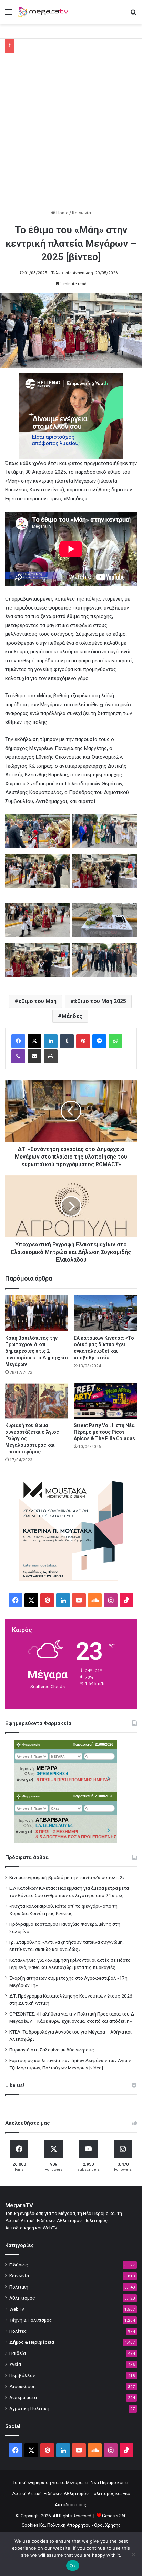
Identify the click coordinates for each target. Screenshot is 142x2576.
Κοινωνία (82, 213)
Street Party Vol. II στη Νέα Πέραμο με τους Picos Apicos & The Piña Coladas (104, 1432)
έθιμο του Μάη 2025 (100, 1001)
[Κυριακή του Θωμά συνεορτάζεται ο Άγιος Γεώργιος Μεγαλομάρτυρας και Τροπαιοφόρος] (37, 1401)
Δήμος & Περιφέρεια (32, 2342)
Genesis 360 (114, 2516)
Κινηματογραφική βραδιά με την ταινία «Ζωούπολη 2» (67, 1877)
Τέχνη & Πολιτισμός (31, 2320)
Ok (73, 2566)
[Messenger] (99, 1041)
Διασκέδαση (23, 2386)
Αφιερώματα (23, 2397)
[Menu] (9, 15)
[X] (34, 1041)
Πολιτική (19, 2287)
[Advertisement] (71, 134)
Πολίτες (18, 2331)
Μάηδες (72, 1016)
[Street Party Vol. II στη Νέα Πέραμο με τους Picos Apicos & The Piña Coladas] (105, 1401)
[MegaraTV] (45, 12)
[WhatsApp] (115, 1041)
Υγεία (15, 2364)
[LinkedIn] (51, 1041)
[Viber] (18, 1056)
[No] (133, 2554)
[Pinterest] (83, 1041)
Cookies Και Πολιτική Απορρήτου (56, 2525)
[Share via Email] (34, 1056)
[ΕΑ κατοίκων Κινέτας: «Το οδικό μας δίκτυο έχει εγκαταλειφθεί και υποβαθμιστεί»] (105, 1313)
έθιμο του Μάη (37, 1001)
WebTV (17, 2309)
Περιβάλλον (22, 2375)
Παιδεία (18, 2353)
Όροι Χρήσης (107, 2525)
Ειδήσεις (19, 2265)
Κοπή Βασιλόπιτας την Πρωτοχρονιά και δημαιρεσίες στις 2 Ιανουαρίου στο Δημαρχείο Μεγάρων (37, 1351)
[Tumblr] (67, 1041)
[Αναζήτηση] (133, 15)
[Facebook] (18, 1041)
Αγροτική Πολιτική (29, 2408)
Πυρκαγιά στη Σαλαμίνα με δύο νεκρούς (52, 2050)
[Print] (51, 1056)
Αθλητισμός (22, 2298)
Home (62, 213)
